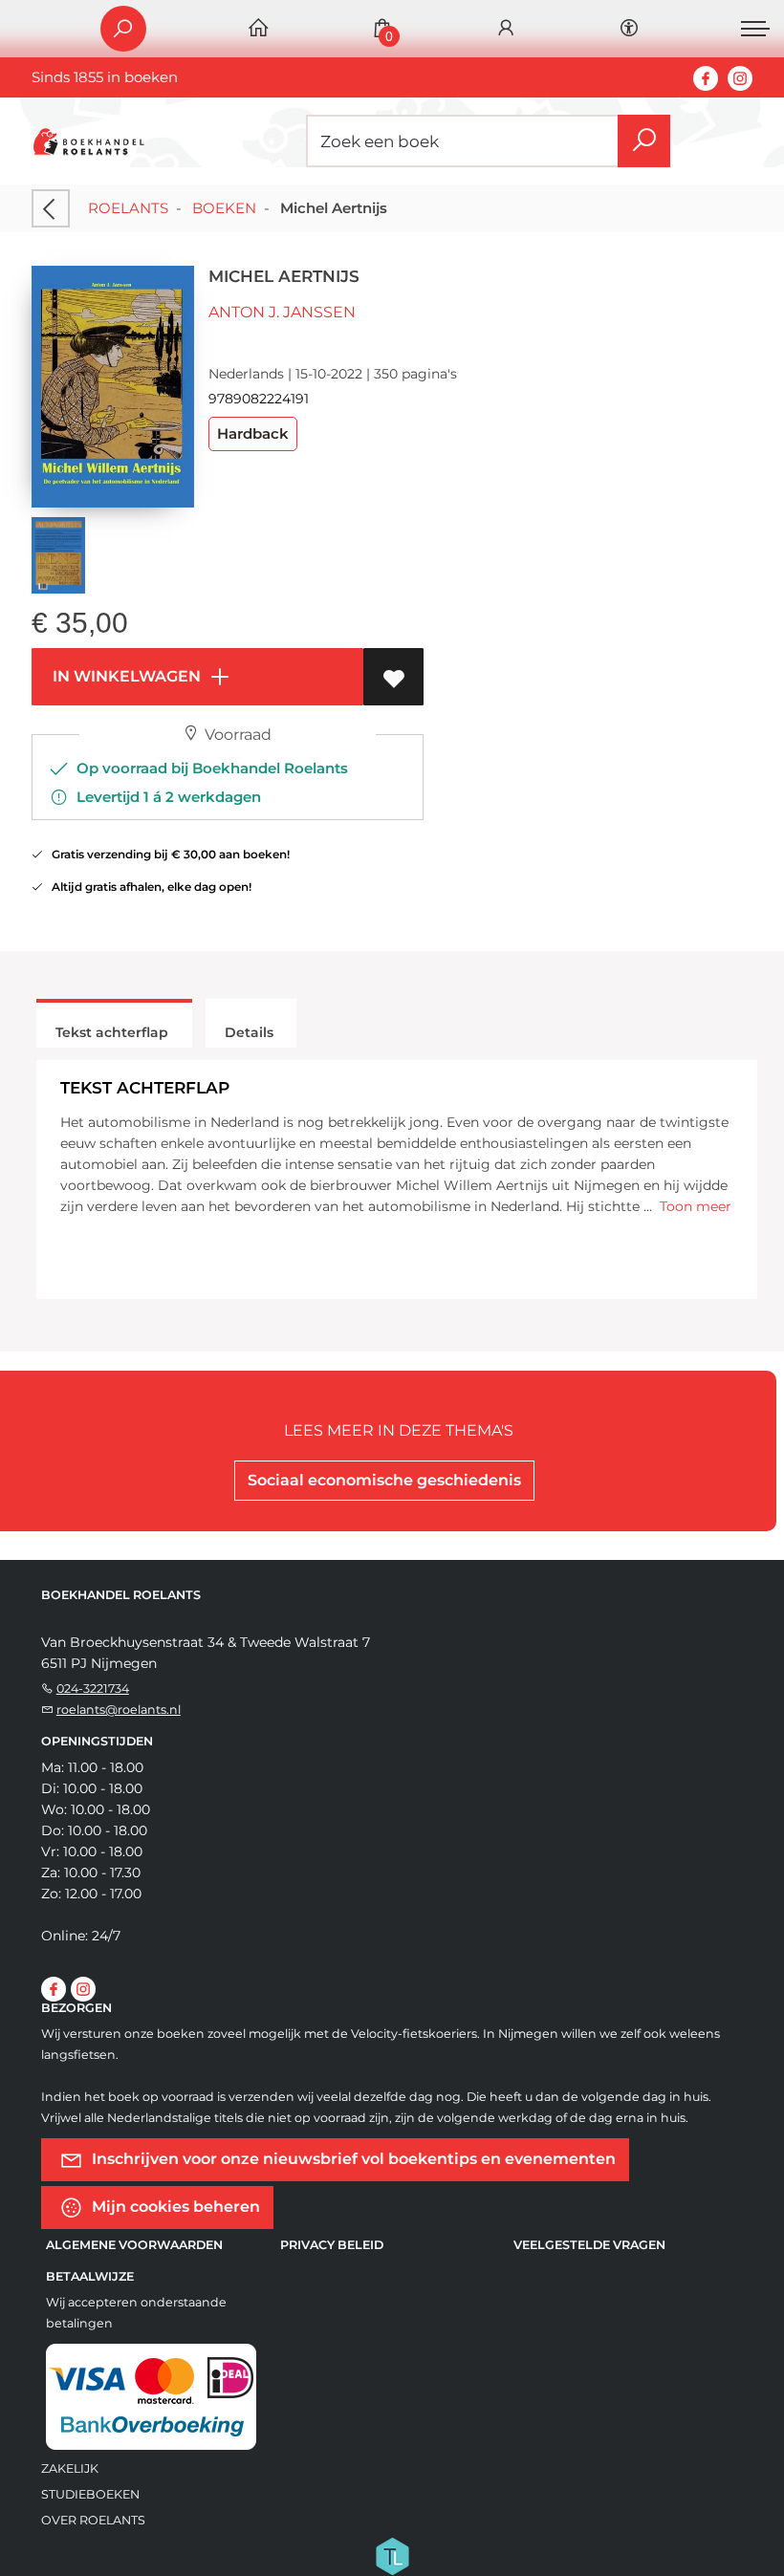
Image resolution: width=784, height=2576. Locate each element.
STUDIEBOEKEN (90, 2494)
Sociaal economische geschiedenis (384, 1480)
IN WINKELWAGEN (125, 676)
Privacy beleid (332, 2245)
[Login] (506, 29)
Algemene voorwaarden (134, 2245)
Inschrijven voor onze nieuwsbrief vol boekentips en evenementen (352, 2159)
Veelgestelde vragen (589, 2245)
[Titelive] (392, 2555)
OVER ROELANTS (93, 2520)
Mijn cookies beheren (174, 2207)
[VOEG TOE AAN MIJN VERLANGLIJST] (393, 677)
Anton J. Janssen (282, 312)
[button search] (644, 141)
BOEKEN (224, 208)
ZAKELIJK (70, 2468)
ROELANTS (128, 208)
